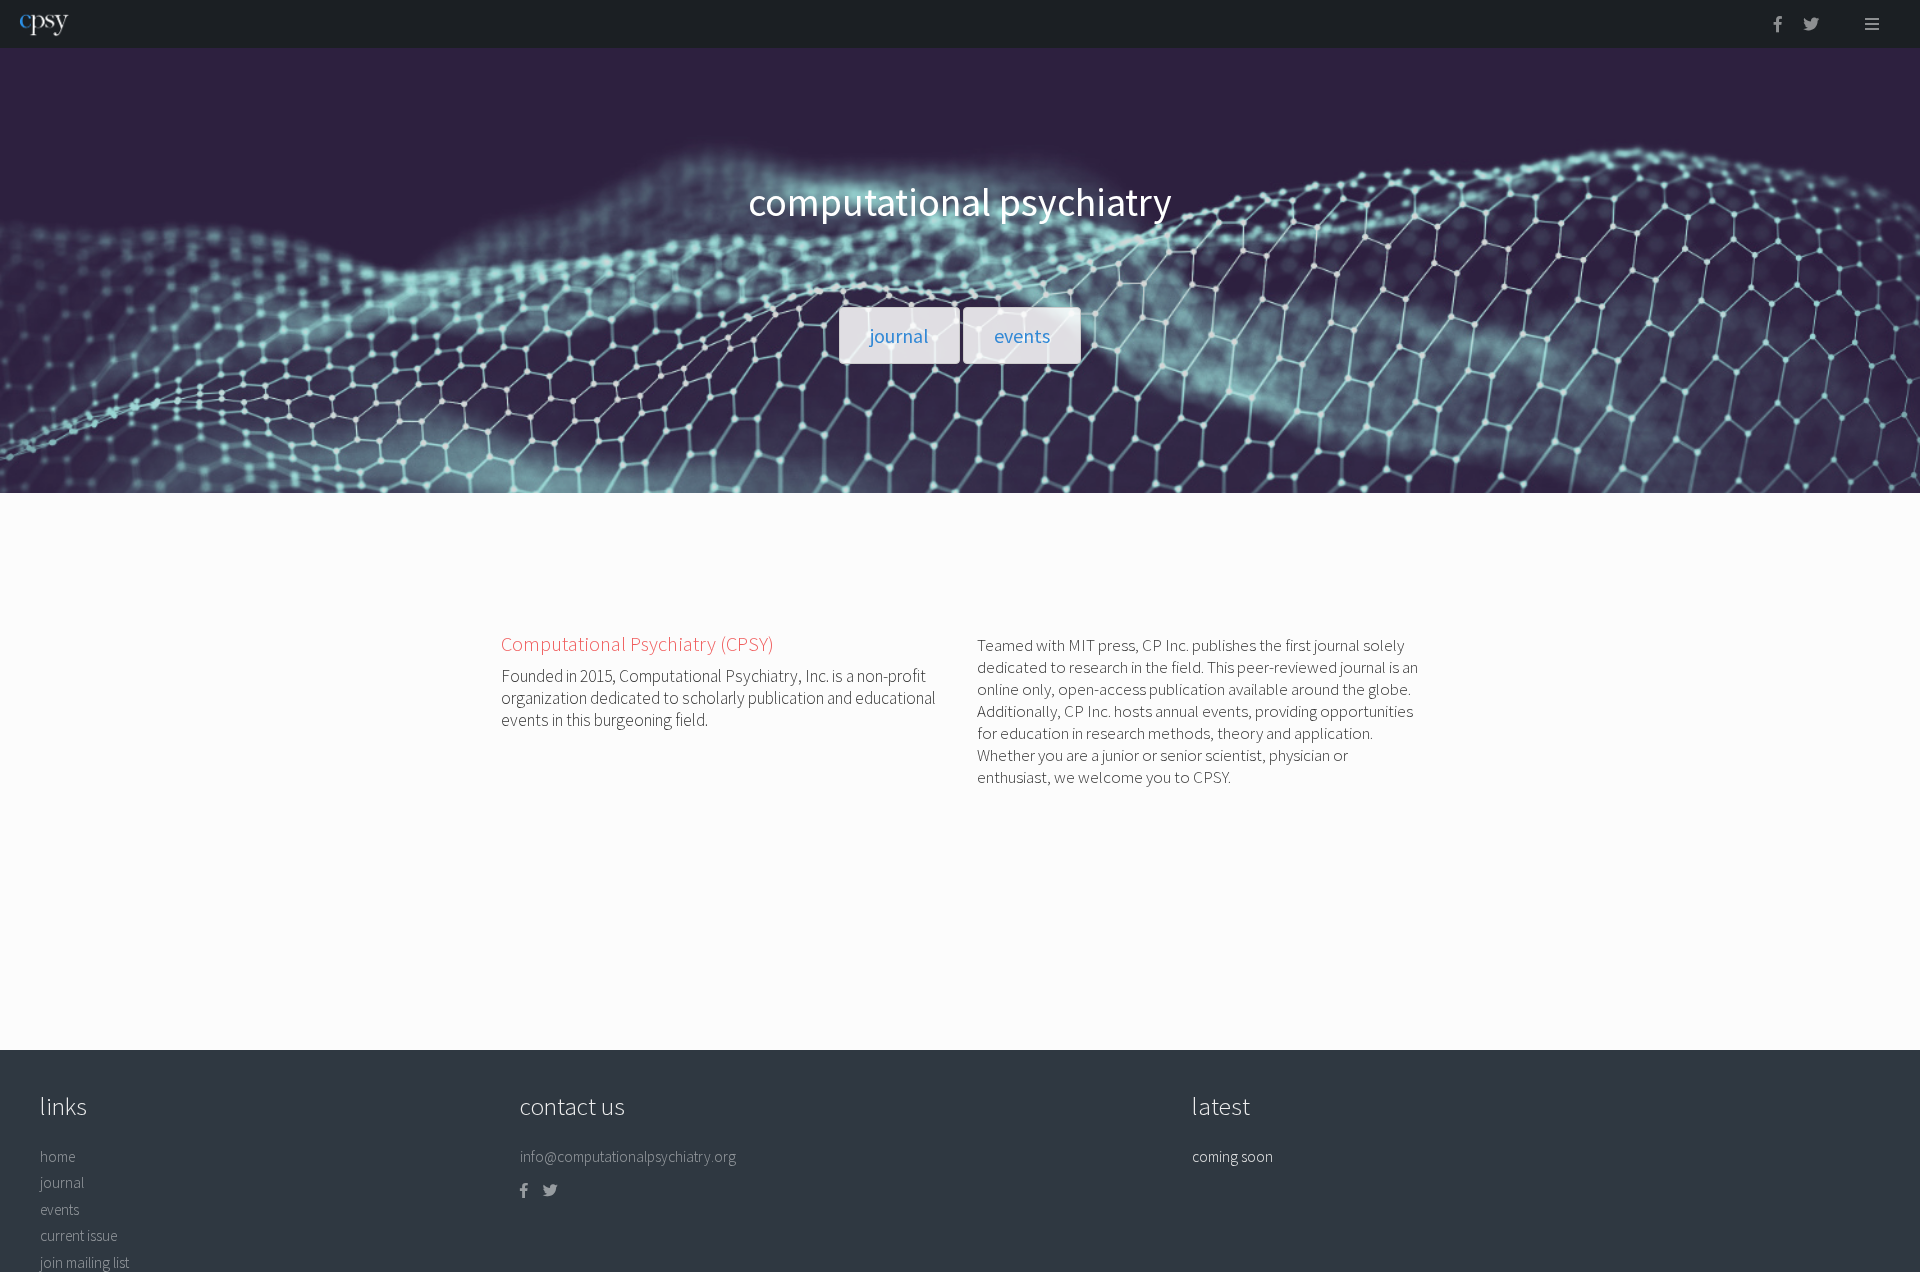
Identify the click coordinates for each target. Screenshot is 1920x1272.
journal (62, 1182)
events (59, 1209)
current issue (78, 1235)
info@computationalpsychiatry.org (628, 1156)
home (57, 1156)
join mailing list (84, 1262)
